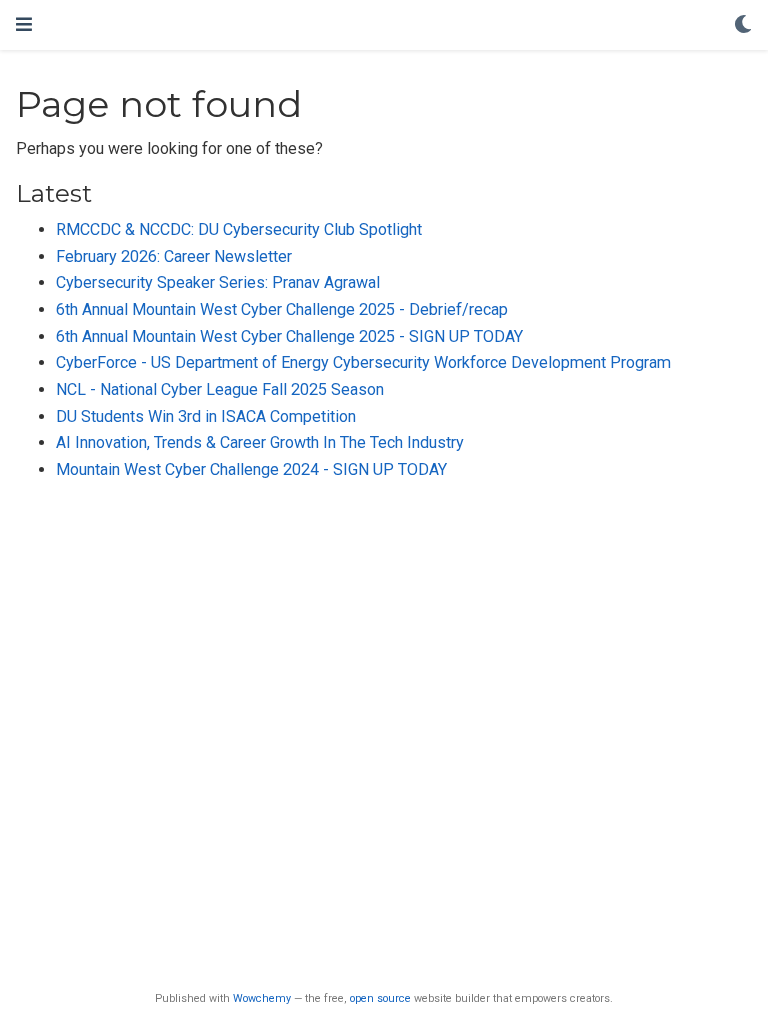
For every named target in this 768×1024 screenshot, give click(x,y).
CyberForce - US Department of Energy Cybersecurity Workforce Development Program (363, 362)
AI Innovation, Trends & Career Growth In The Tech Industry (260, 442)
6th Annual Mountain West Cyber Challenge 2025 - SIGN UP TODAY (289, 336)
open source (380, 998)
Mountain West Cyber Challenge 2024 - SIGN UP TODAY (251, 469)
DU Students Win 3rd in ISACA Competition (206, 416)
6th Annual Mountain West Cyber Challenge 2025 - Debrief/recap (282, 309)
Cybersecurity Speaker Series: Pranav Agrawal (218, 282)
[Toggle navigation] (24, 24)
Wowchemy (262, 998)
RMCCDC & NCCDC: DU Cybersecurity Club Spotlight (239, 229)
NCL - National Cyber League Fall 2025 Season (220, 389)
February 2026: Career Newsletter (174, 256)
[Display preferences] (743, 25)
